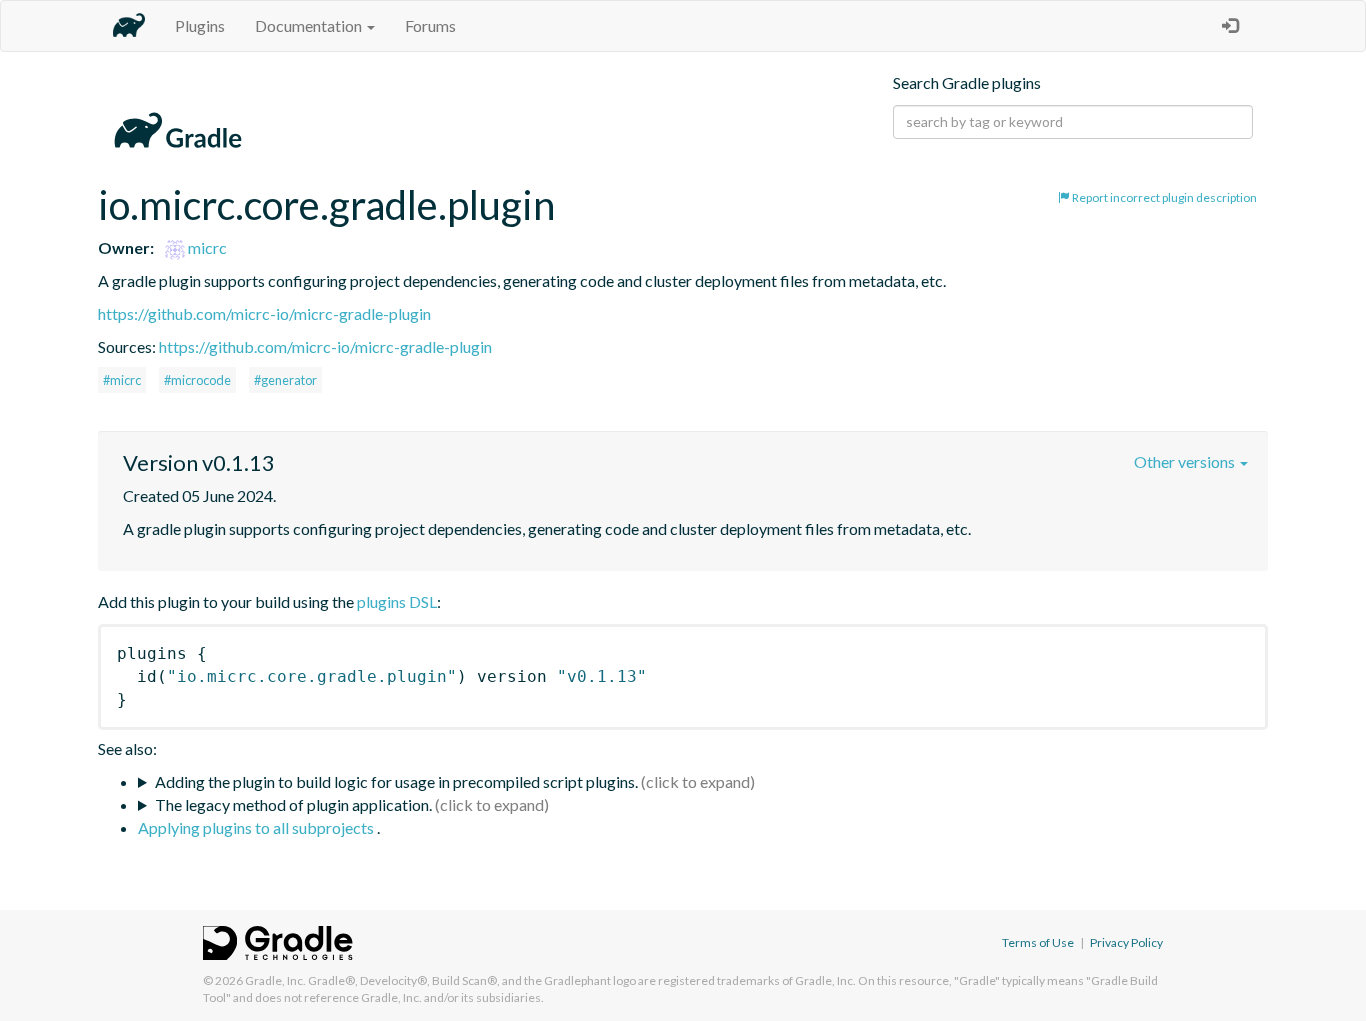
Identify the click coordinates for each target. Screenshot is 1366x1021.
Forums (430, 25)
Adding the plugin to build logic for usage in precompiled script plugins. (396, 781)
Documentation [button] (310, 25)
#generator (285, 380)
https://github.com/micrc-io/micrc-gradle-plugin (264, 313)
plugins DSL (397, 601)
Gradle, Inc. (275, 980)
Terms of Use (1038, 942)
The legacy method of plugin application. (293, 804)
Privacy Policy (1126, 942)
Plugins (200, 25)
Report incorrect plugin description (1163, 197)
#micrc (122, 380)
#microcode (197, 380)
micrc (206, 247)
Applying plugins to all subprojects (257, 827)
